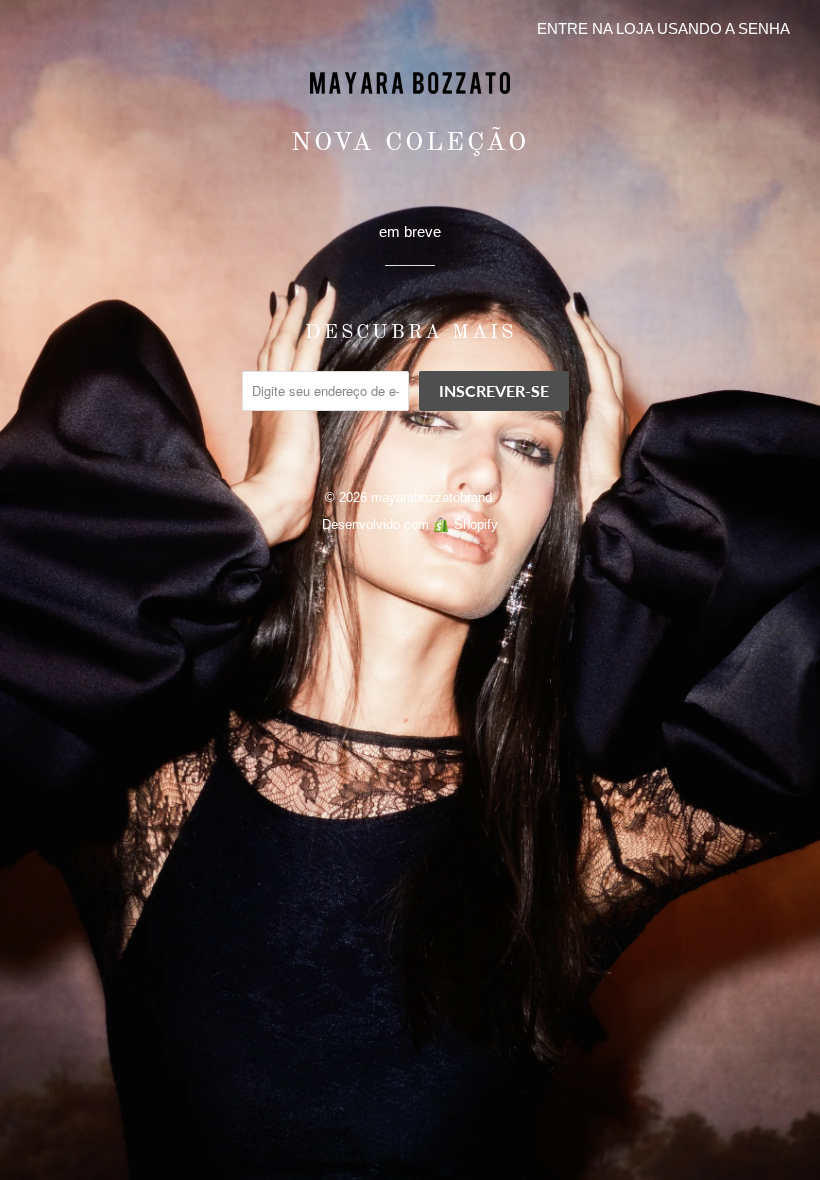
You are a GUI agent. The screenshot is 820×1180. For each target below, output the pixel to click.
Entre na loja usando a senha (663, 28)
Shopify (476, 524)
